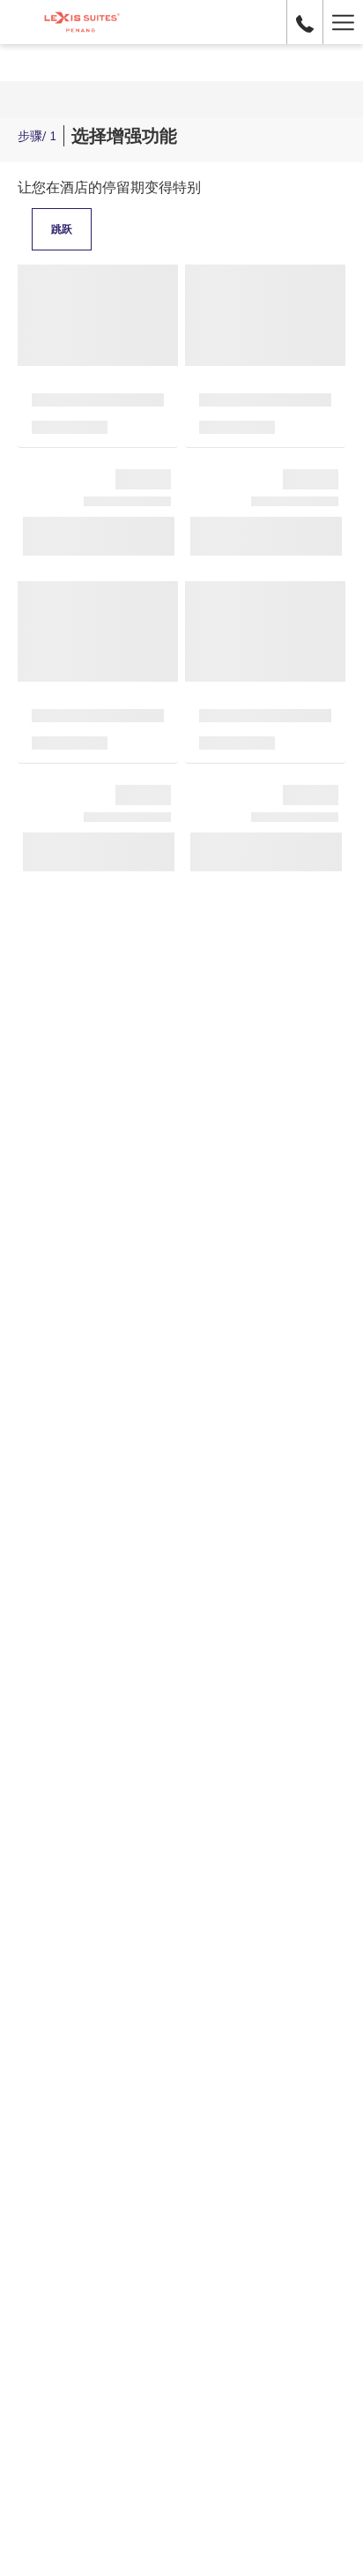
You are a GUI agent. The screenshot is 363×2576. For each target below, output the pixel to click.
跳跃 (62, 229)
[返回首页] (81, 22)
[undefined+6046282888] (305, 22)
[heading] (97, 136)
